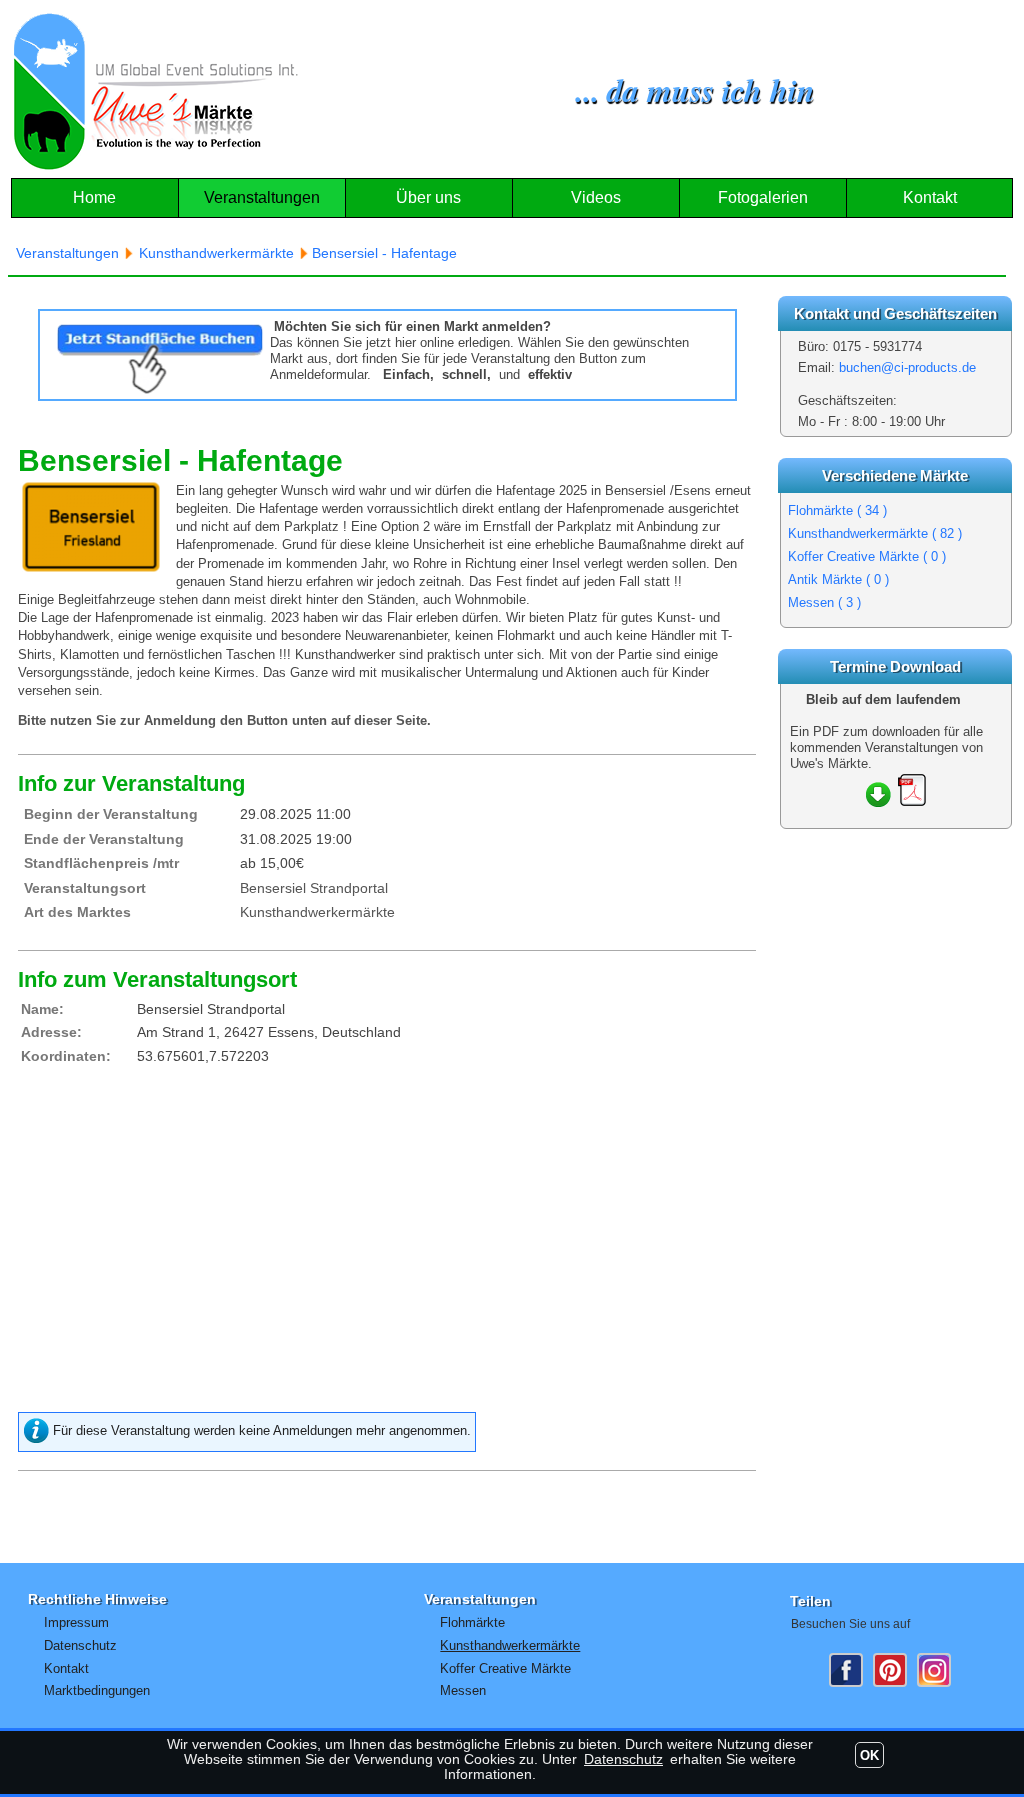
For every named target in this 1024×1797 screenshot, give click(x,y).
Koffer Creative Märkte (867, 556)
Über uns (428, 197)
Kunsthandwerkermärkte (875, 533)
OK (869, 1755)
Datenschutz (80, 1645)
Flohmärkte (837, 510)
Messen (824, 602)
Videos (596, 197)
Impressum (76, 1622)
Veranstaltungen (262, 197)
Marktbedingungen (97, 1690)
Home (94, 197)
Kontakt (930, 197)
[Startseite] (156, 92)
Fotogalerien (763, 197)
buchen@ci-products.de (907, 367)
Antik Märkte (838, 579)
